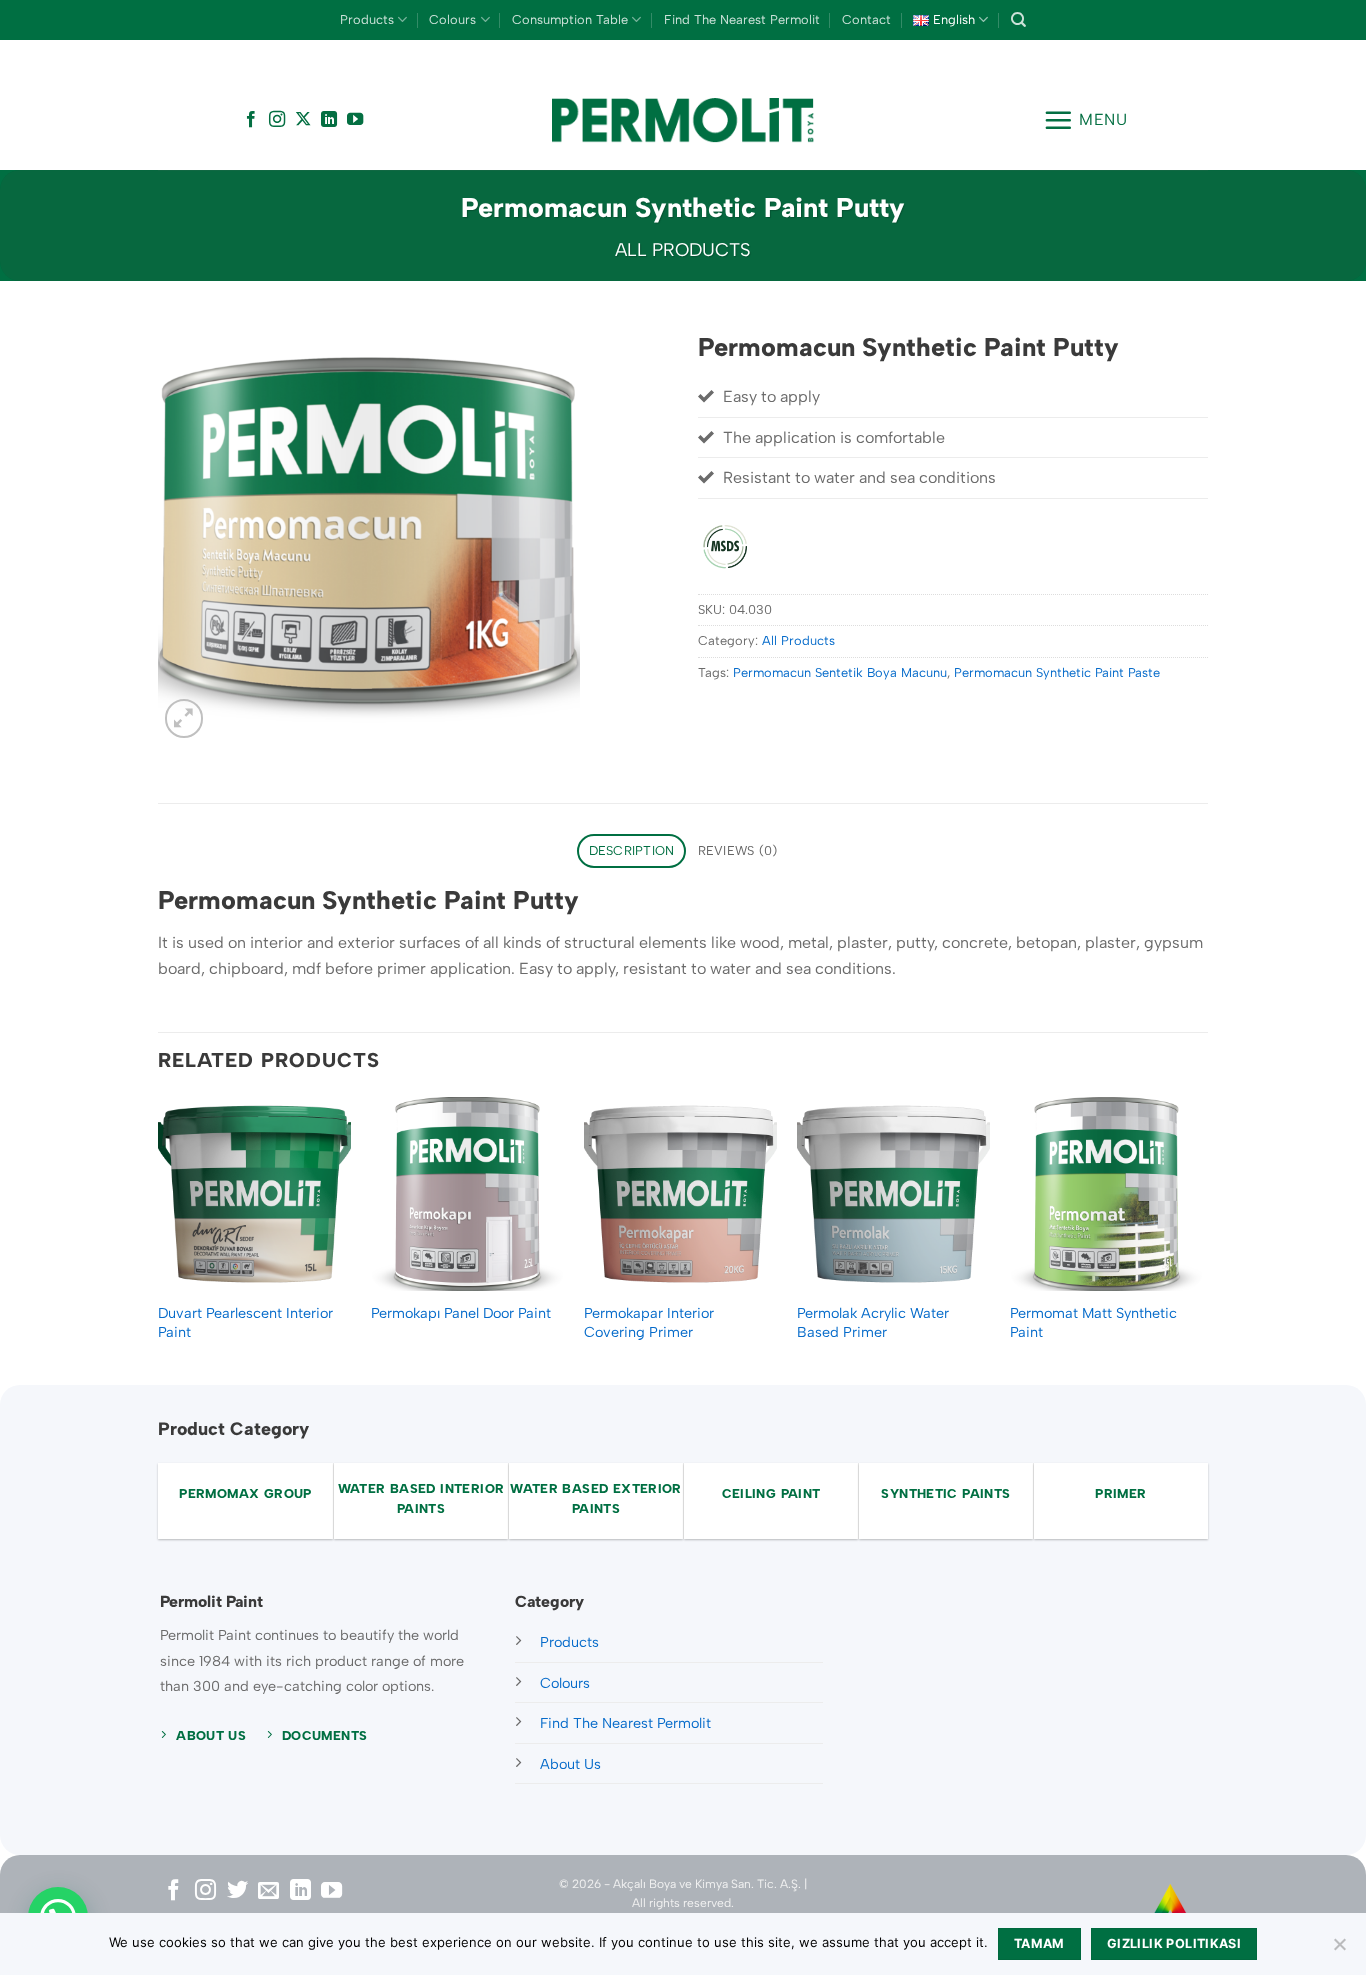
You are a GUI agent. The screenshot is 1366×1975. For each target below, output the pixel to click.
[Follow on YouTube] (355, 120)
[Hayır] (1339, 1950)
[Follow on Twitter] (237, 1891)
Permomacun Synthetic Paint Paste (1057, 672)
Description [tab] (632, 850)
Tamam (1039, 1943)
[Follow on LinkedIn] (329, 120)
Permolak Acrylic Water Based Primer (873, 1322)
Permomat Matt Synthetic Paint (1093, 1322)
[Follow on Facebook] (251, 120)
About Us (570, 1764)
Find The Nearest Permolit (742, 19)
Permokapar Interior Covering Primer (649, 1322)
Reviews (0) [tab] (738, 850)
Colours (452, 19)
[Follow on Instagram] (277, 120)
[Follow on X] (303, 120)
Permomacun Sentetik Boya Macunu (840, 672)
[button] (1085, 120)
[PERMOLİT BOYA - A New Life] (683, 120)
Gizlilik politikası (1174, 1943)
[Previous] (159, 1238)
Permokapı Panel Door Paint (461, 1313)
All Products (683, 250)
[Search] (1018, 20)
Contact (866, 19)
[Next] (1202, 1238)
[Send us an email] (268, 1891)
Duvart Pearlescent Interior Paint (245, 1322)
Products (367, 19)
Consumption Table (570, 19)
